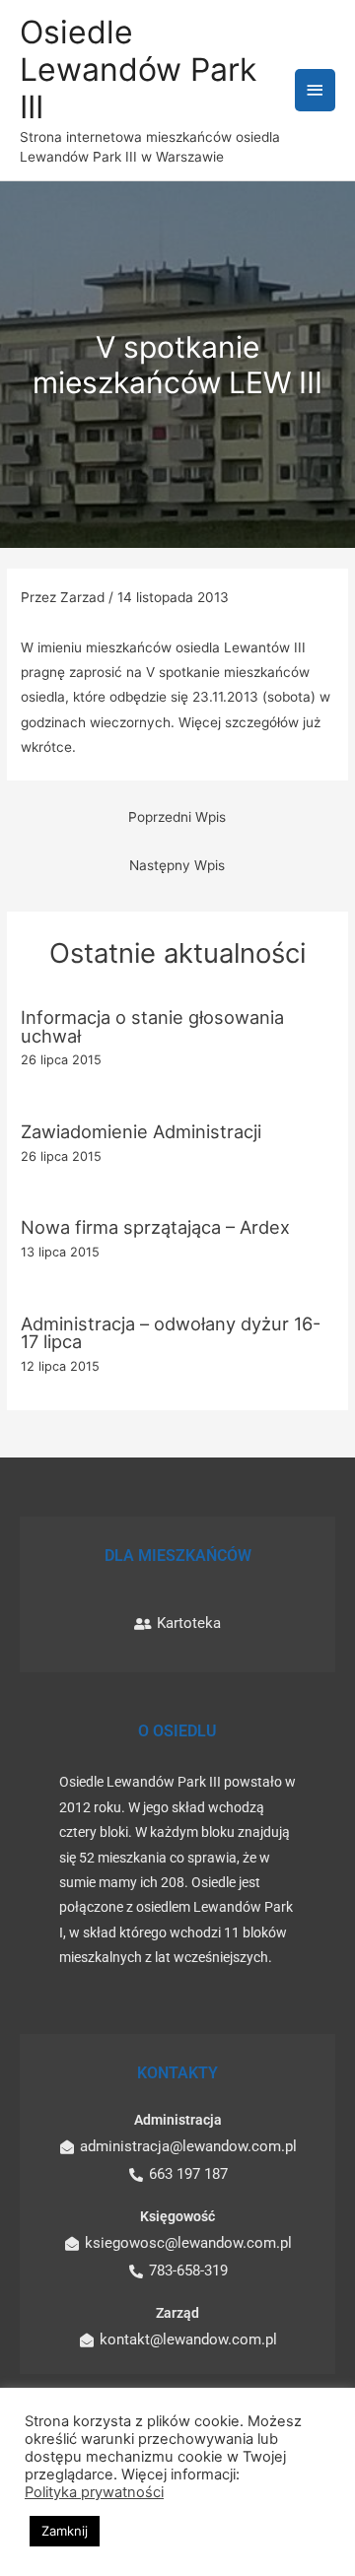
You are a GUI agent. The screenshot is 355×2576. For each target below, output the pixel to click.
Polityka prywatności (94, 2492)
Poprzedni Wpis (177, 817)
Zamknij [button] (65, 2531)
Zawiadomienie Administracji (141, 1131)
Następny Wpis (177, 865)
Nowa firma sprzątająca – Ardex (155, 1227)
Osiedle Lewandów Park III (138, 70)
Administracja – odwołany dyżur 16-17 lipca (171, 1332)
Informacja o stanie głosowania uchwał (152, 1026)
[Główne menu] (316, 90)
